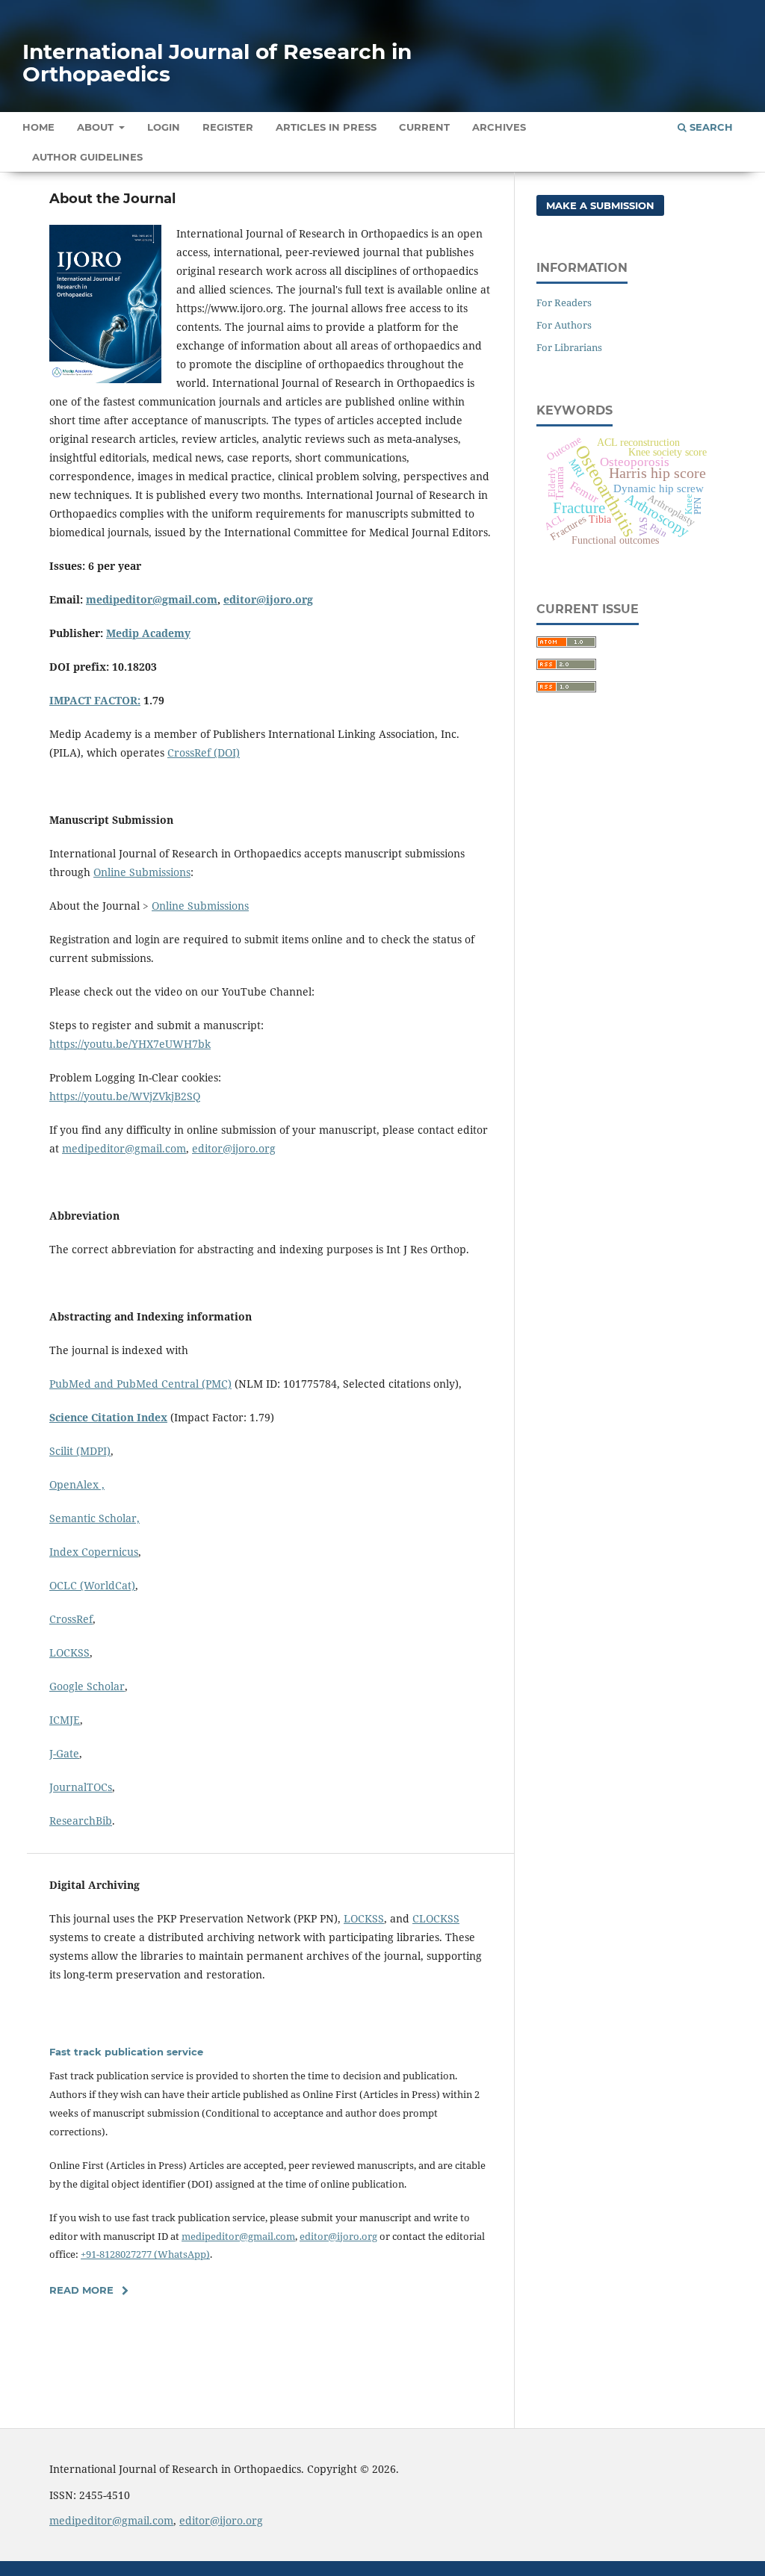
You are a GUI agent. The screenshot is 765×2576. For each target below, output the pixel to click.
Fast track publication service (126, 2052)
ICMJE (65, 1720)
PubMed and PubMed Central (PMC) (140, 1384)
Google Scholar (87, 1686)
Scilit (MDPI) (80, 1451)
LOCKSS (69, 1652)
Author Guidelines (87, 157)
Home (38, 127)
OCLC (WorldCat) (92, 1585)
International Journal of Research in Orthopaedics (217, 63)
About (97, 127)
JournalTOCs (81, 1787)
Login (164, 127)
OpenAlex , (77, 1484)
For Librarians (569, 347)
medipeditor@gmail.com (152, 599)
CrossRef (71, 1619)
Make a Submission (600, 205)
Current (424, 127)
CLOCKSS (436, 1918)
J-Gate (64, 1753)
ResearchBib (81, 1821)
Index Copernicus (94, 1552)
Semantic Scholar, (95, 1518)
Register (228, 127)
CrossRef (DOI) (204, 752)
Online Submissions (142, 872)
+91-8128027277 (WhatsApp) (145, 2254)
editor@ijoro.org (268, 599)
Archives (499, 127)
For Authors (564, 325)
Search (710, 127)
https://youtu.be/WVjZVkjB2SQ (125, 1096)
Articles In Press (326, 127)
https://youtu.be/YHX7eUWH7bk (130, 1044)
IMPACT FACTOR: (95, 700)
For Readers (564, 302)
